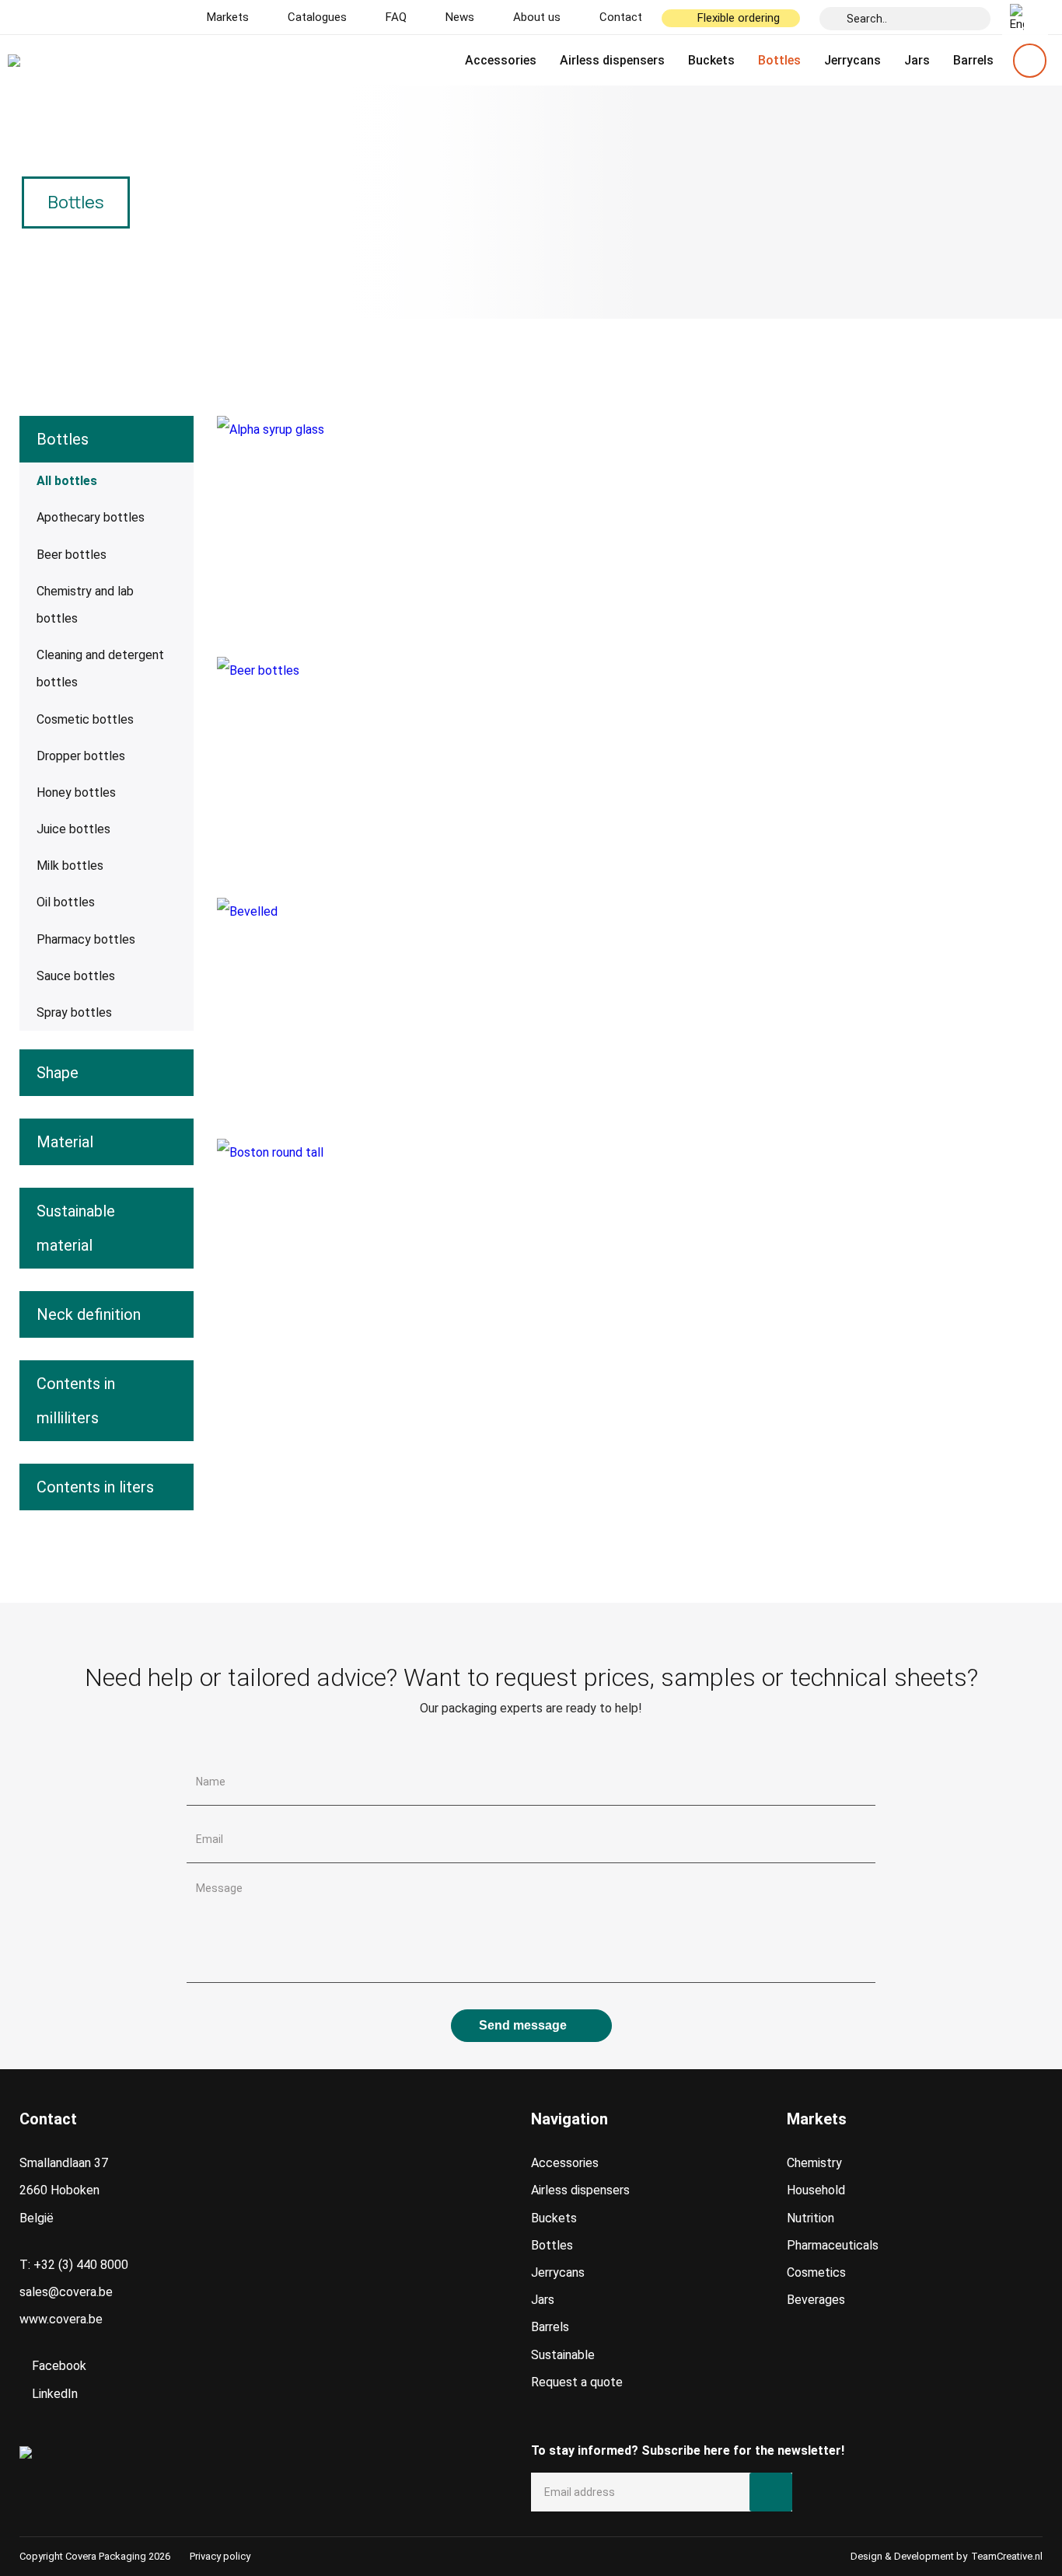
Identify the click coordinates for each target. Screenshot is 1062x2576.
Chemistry (814, 2163)
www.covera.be (61, 2319)
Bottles (779, 60)
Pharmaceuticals (833, 2245)
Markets (228, 17)
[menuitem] (1025, 18)
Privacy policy (220, 2556)
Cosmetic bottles (85, 719)
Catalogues (317, 17)
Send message (523, 2025)
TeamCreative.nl (1007, 2556)
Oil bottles (66, 902)
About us (537, 17)
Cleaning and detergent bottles (100, 668)
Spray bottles (74, 1012)
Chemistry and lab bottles (85, 605)
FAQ (396, 17)
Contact (621, 17)
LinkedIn (53, 2394)
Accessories (501, 60)
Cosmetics (816, 2272)
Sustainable (563, 2355)
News (460, 17)
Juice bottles (73, 829)
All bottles (67, 481)
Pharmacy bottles (86, 939)
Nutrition (810, 2218)
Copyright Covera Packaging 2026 (95, 2556)
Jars (917, 60)
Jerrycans (852, 60)
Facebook (58, 2366)
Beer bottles (72, 555)
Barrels (973, 60)
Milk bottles (70, 866)
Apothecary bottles (91, 517)
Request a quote (577, 2382)
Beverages (816, 2300)
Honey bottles (76, 792)
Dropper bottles (81, 756)
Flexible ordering (739, 18)
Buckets (711, 60)
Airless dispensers (612, 60)
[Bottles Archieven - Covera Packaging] (83, 61)
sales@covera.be (66, 2292)
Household (816, 2190)
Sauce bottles (76, 976)
